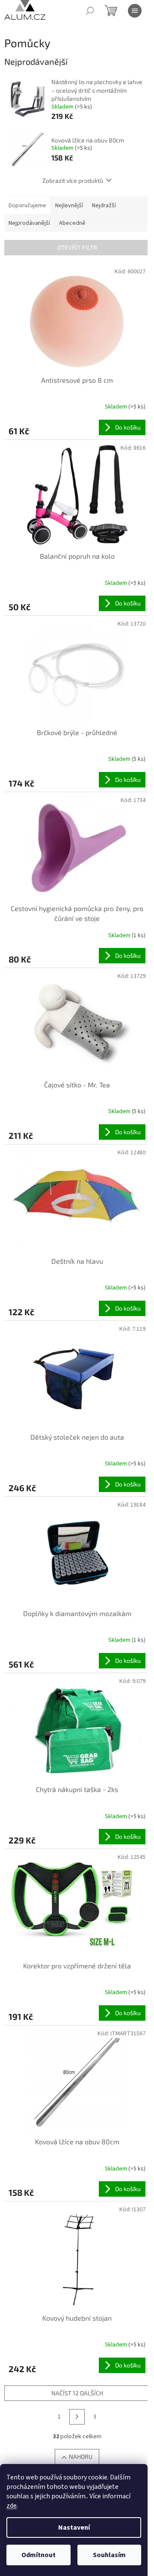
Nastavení (74, 2528)
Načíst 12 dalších (77, 2393)
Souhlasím (109, 2555)
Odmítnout (38, 2555)
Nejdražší (104, 206)
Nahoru (81, 2456)
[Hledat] (90, 11)
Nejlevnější (69, 206)
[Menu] (135, 11)
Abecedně (72, 223)
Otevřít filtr (77, 247)
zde (12, 2506)
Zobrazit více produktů (73, 180)
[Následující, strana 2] (77, 2417)
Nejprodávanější (29, 223)
